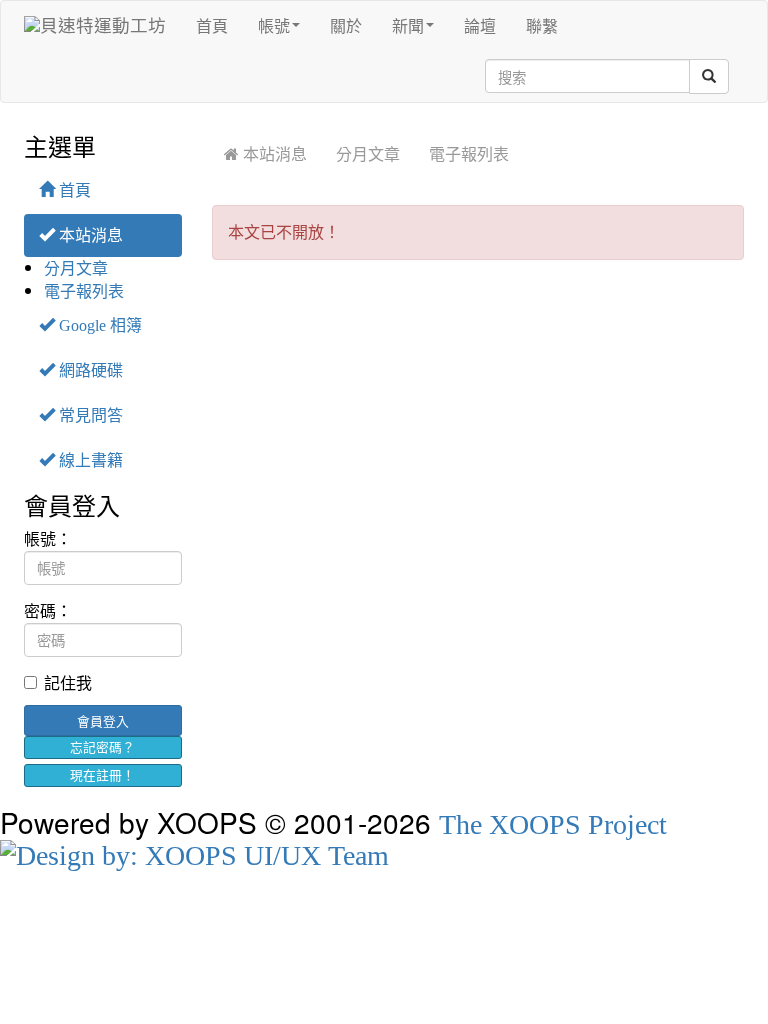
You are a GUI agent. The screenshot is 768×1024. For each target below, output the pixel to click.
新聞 (408, 26)
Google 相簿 (98, 325)
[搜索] (709, 76)
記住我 (68, 683)
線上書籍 (89, 460)
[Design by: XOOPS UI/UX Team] (384, 856)
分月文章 (76, 268)
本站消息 (89, 235)
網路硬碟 (89, 370)
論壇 (480, 26)
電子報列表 (84, 291)
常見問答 (89, 415)
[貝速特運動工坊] (95, 26)
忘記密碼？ (102, 747)
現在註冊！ (102, 775)
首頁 (212, 26)
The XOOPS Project (553, 824)
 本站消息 (265, 154)
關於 (346, 26)
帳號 (274, 26)
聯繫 (542, 26)
